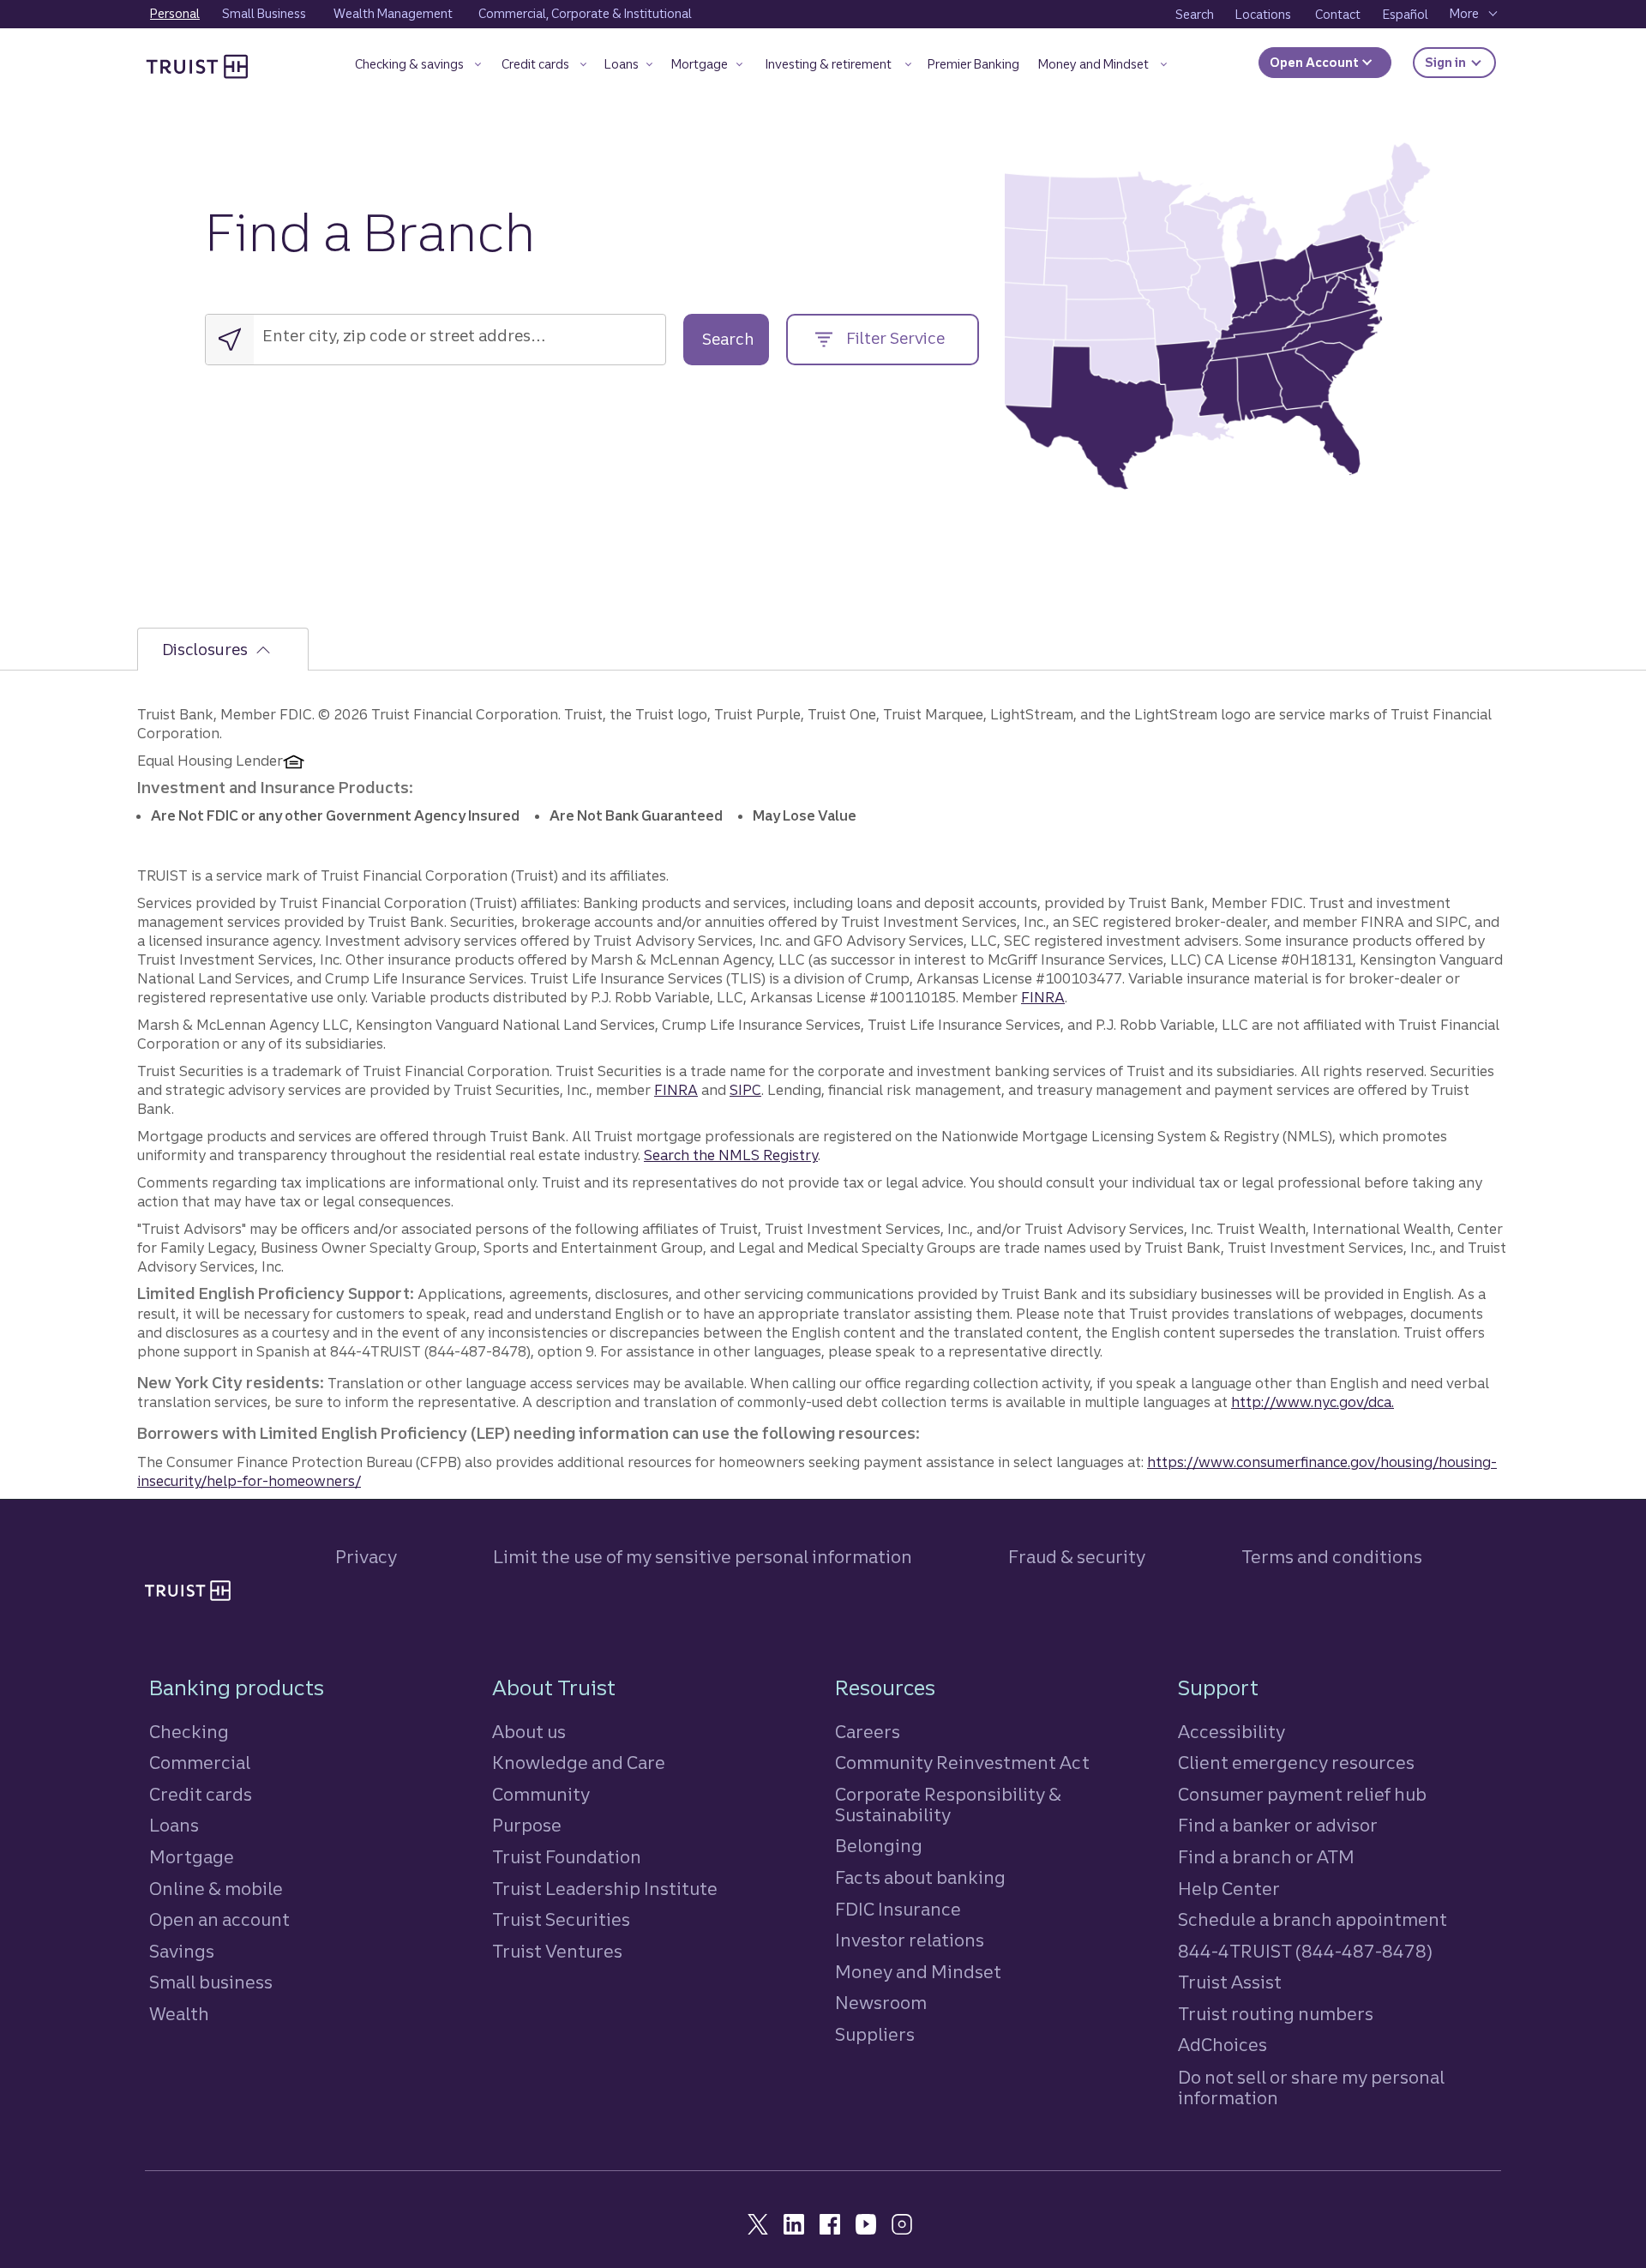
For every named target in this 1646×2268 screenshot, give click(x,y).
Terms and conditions (1332, 1557)
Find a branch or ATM (1266, 1857)
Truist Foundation (567, 1857)
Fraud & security (1077, 1557)
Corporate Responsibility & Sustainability (948, 1805)
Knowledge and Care (579, 1763)
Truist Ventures (557, 1951)
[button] (418, 67)
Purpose (527, 1825)
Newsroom (881, 2003)
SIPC (745, 1090)
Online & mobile (216, 1889)
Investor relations (910, 1940)
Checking (189, 1732)
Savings (182, 1951)
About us (529, 1732)
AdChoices (1222, 2045)
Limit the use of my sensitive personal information (703, 1557)
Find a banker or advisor (1278, 1825)
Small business (211, 1982)
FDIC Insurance (898, 1909)
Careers (868, 1732)
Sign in (1460, 62)
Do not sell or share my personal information (1311, 2088)
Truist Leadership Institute (605, 1889)
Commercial (200, 1763)
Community (541, 1794)
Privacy (366, 1557)
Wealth (179, 2014)
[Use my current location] (230, 340)
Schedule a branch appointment (1313, 1919)
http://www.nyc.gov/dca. (1313, 1402)
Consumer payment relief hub (1302, 1794)
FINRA (1043, 997)
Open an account (219, 1919)
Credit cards (201, 1794)
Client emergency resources (1296, 1763)
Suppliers (875, 2034)
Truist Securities (561, 1919)
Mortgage (192, 1857)
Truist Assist (1230, 1982)
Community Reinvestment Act (962, 1763)
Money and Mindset (918, 1972)
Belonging (879, 1846)
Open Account (1316, 63)
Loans (174, 1825)
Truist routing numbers (1276, 2014)
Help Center (1229, 1889)
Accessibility (1231, 1732)
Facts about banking (920, 1877)
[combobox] (371, 336)
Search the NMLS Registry (731, 1155)
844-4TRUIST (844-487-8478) (1305, 1951)
